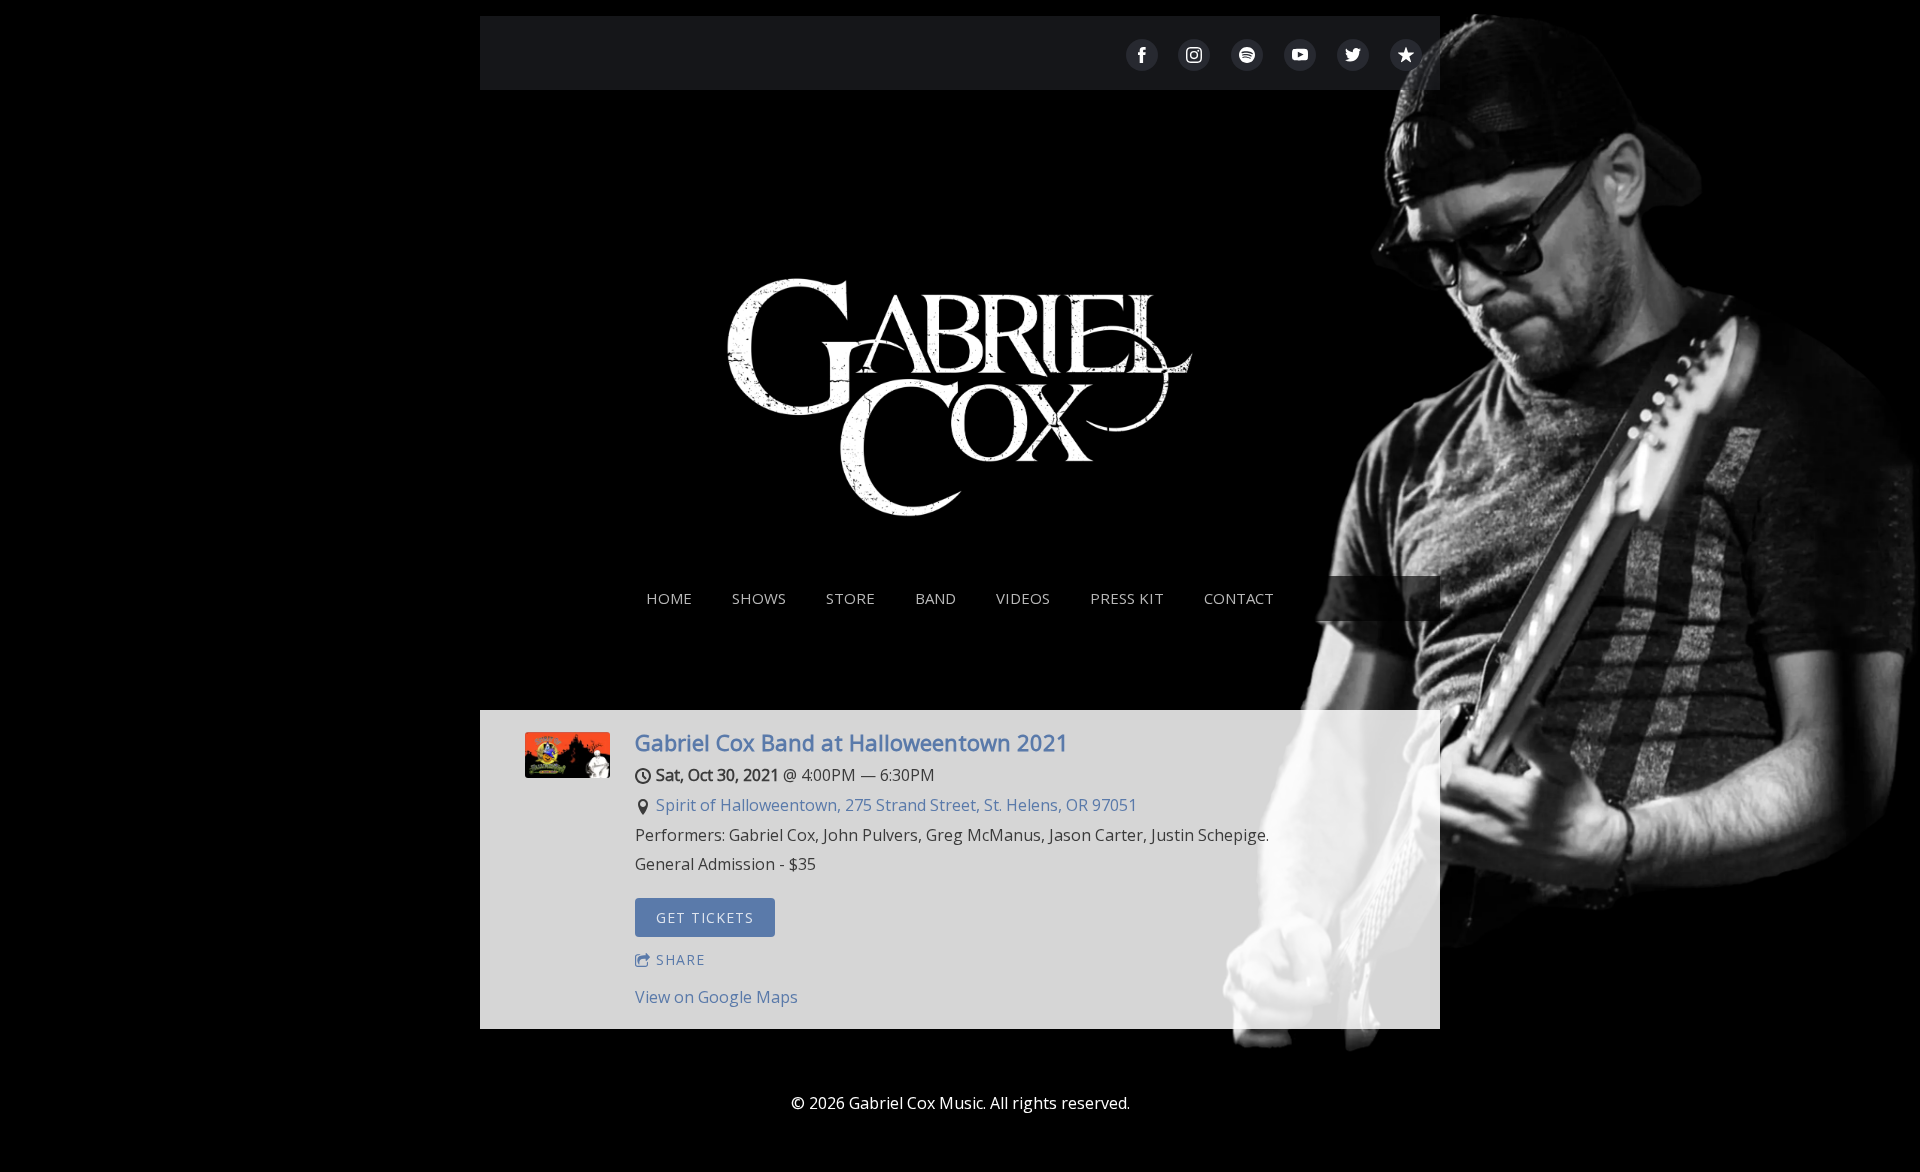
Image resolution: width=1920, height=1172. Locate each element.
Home (669, 598)
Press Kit (1127, 598)
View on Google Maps (716, 997)
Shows (759, 598)
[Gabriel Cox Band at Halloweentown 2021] (567, 772)
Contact (1239, 598)
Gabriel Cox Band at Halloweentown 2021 (852, 742)
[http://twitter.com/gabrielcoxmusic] (1353, 55)
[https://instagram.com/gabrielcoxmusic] (1194, 55)
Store (850, 598)
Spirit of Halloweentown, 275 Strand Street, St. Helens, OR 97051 (896, 805)
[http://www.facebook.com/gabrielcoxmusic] (1142, 55)
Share (680, 959)
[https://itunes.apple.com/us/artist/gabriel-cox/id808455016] (1406, 55)
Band (935, 598)
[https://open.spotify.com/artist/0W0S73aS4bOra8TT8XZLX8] (1247, 55)
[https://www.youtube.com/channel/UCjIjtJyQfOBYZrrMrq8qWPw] (1300, 55)
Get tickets (705, 917)
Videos (1023, 598)
